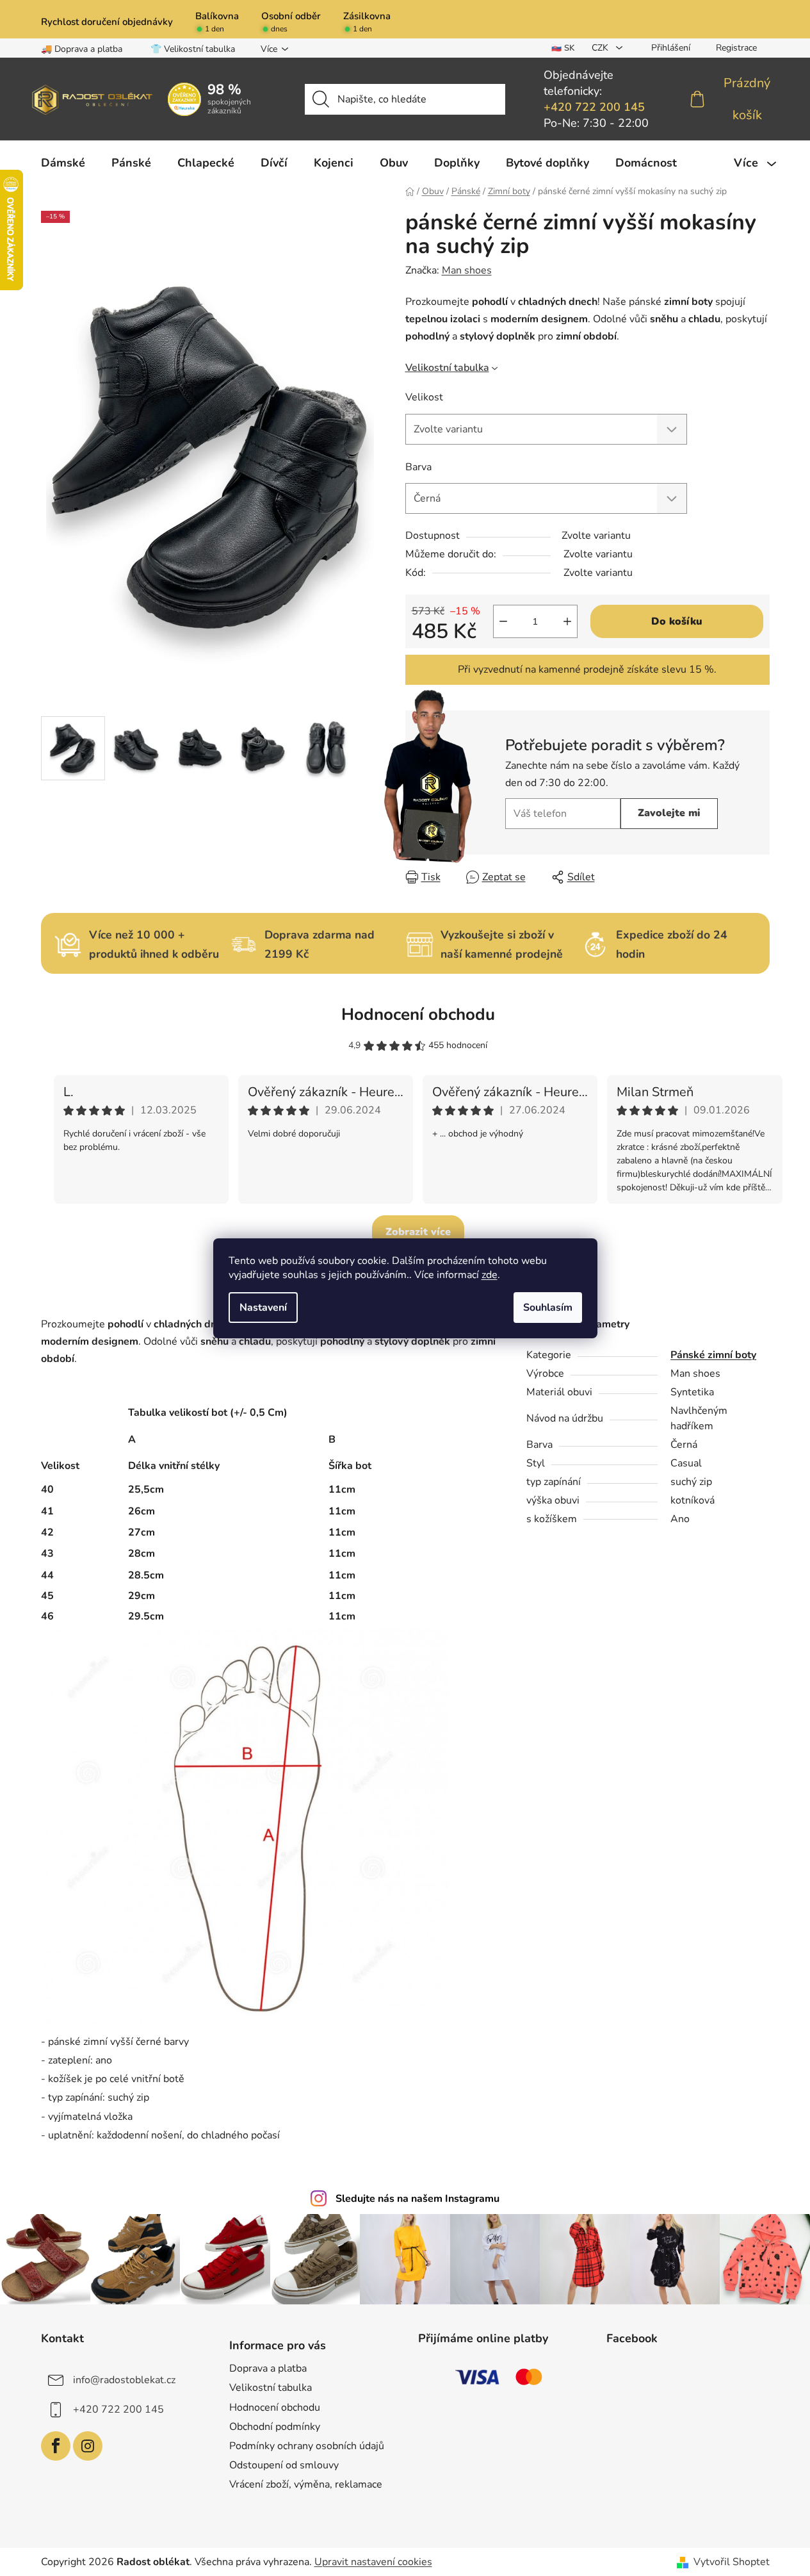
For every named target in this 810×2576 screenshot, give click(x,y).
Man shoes (467, 270)
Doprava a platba (268, 2368)
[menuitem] (63, 163)
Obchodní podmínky (275, 2427)
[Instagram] (88, 2446)
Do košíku (677, 621)
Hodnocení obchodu (418, 1014)
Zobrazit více (418, 1232)
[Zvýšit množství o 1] (567, 621)
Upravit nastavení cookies (373, 2562)
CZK (601, 48)
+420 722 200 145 (594, 107)
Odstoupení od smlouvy (284, 2465)
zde (490, 1275)
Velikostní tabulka (447, 368)
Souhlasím (548, 1308)
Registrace (736, 48)
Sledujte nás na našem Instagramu (417, 2199)
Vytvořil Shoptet (732, 2562)
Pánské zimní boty (713, 1355)
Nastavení (263, 1308)
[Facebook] (56, 2446)
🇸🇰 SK (563, 48)
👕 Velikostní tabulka (193, 49)
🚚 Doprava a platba (82, 49)
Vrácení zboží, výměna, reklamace (306, 2484)
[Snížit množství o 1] (503, 621)
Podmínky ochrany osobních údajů (307, 2446)
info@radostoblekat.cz (124, 2380)
